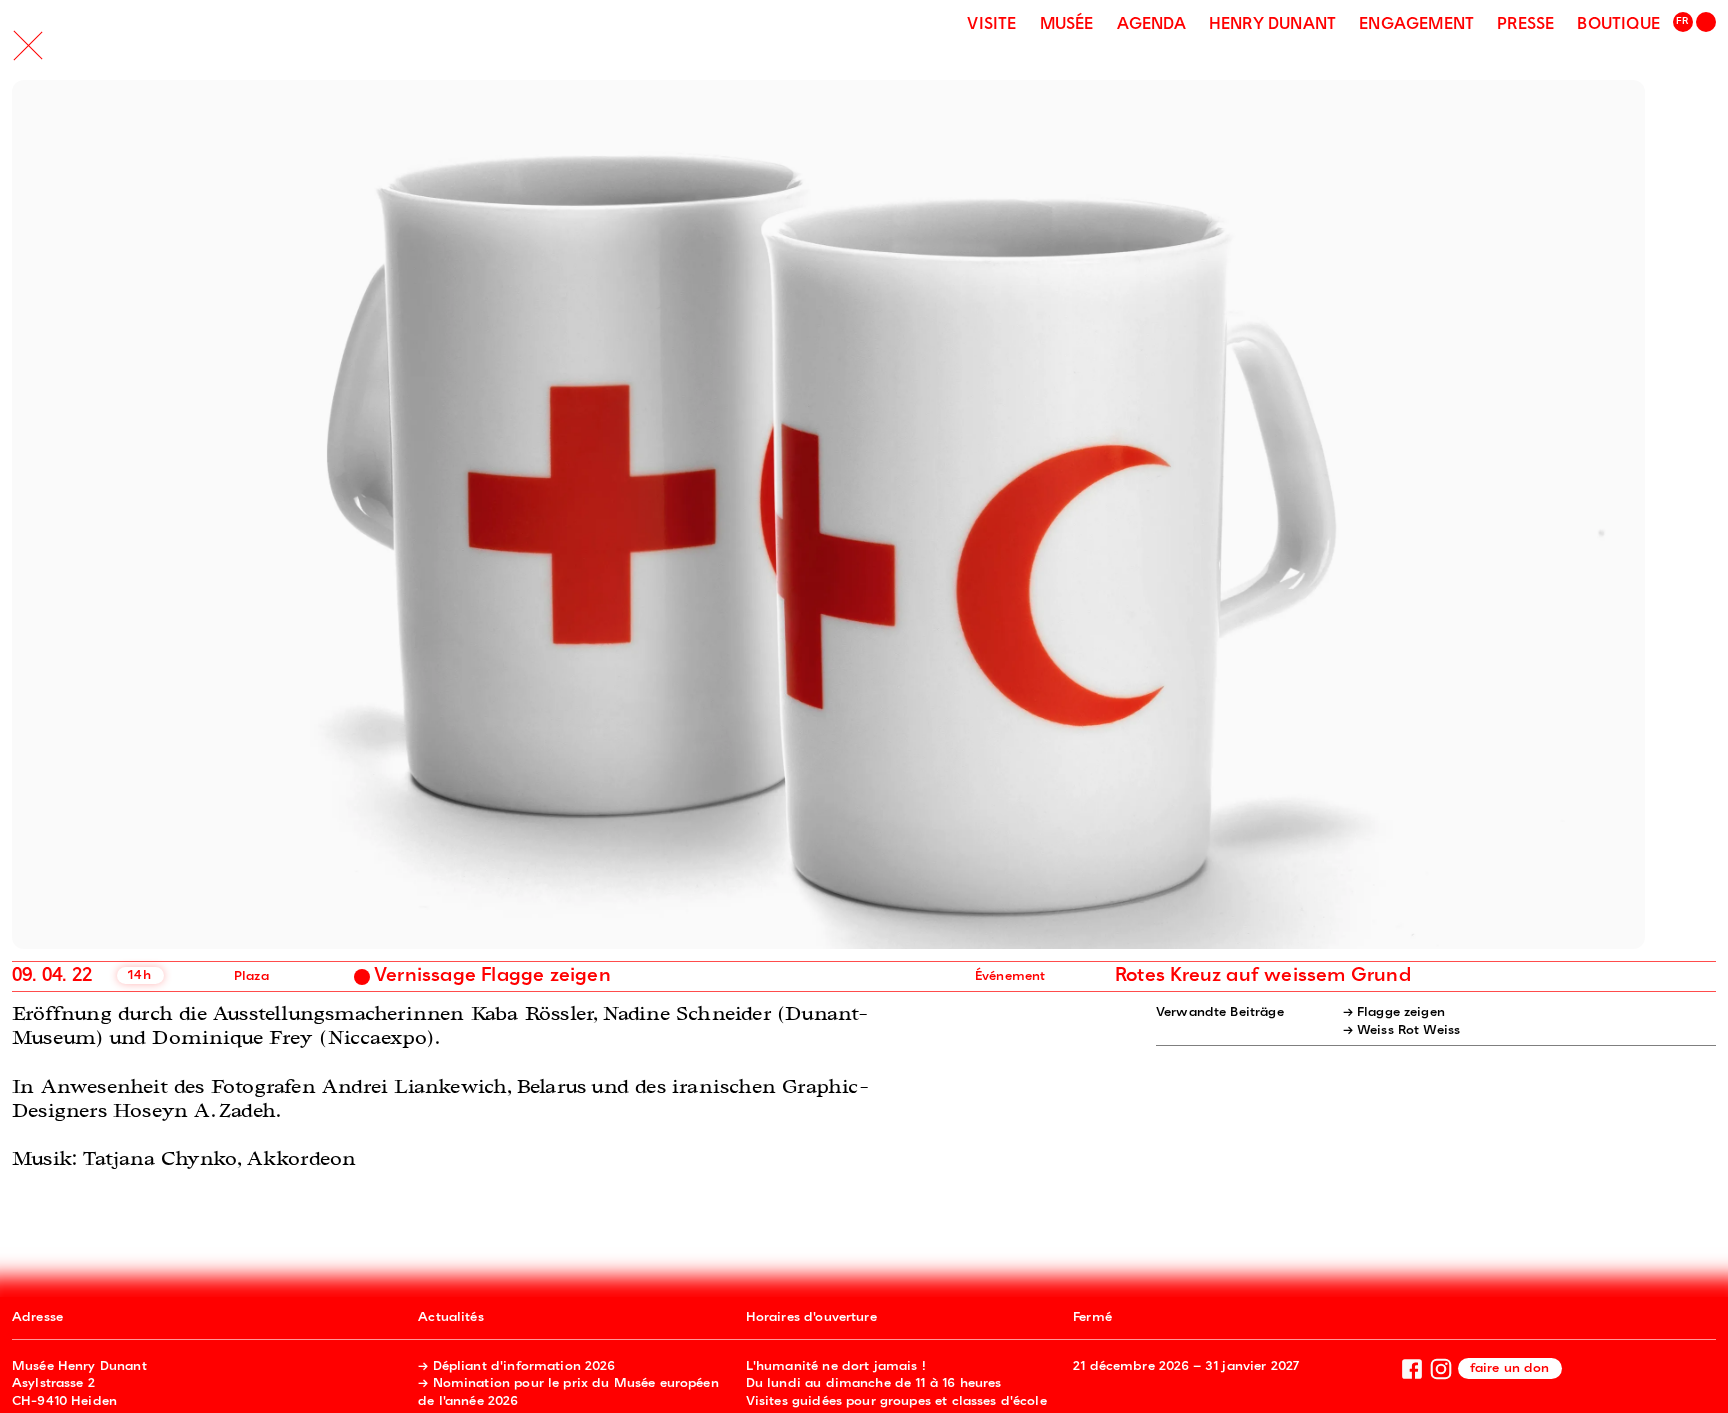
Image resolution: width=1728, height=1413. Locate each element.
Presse (1525, 25)
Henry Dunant (1272, 25)
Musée (1067, 25)
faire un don (1510, 1368)
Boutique (1618, 25)
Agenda (1151, 25)
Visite (991, 25)
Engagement (1416, 25)
